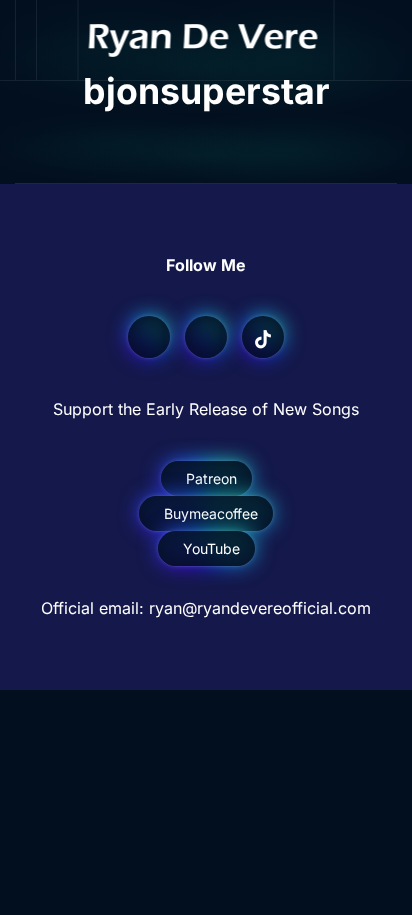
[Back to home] (206, 40)
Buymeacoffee (211, 513)
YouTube (211, 548)
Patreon (211, 478)
